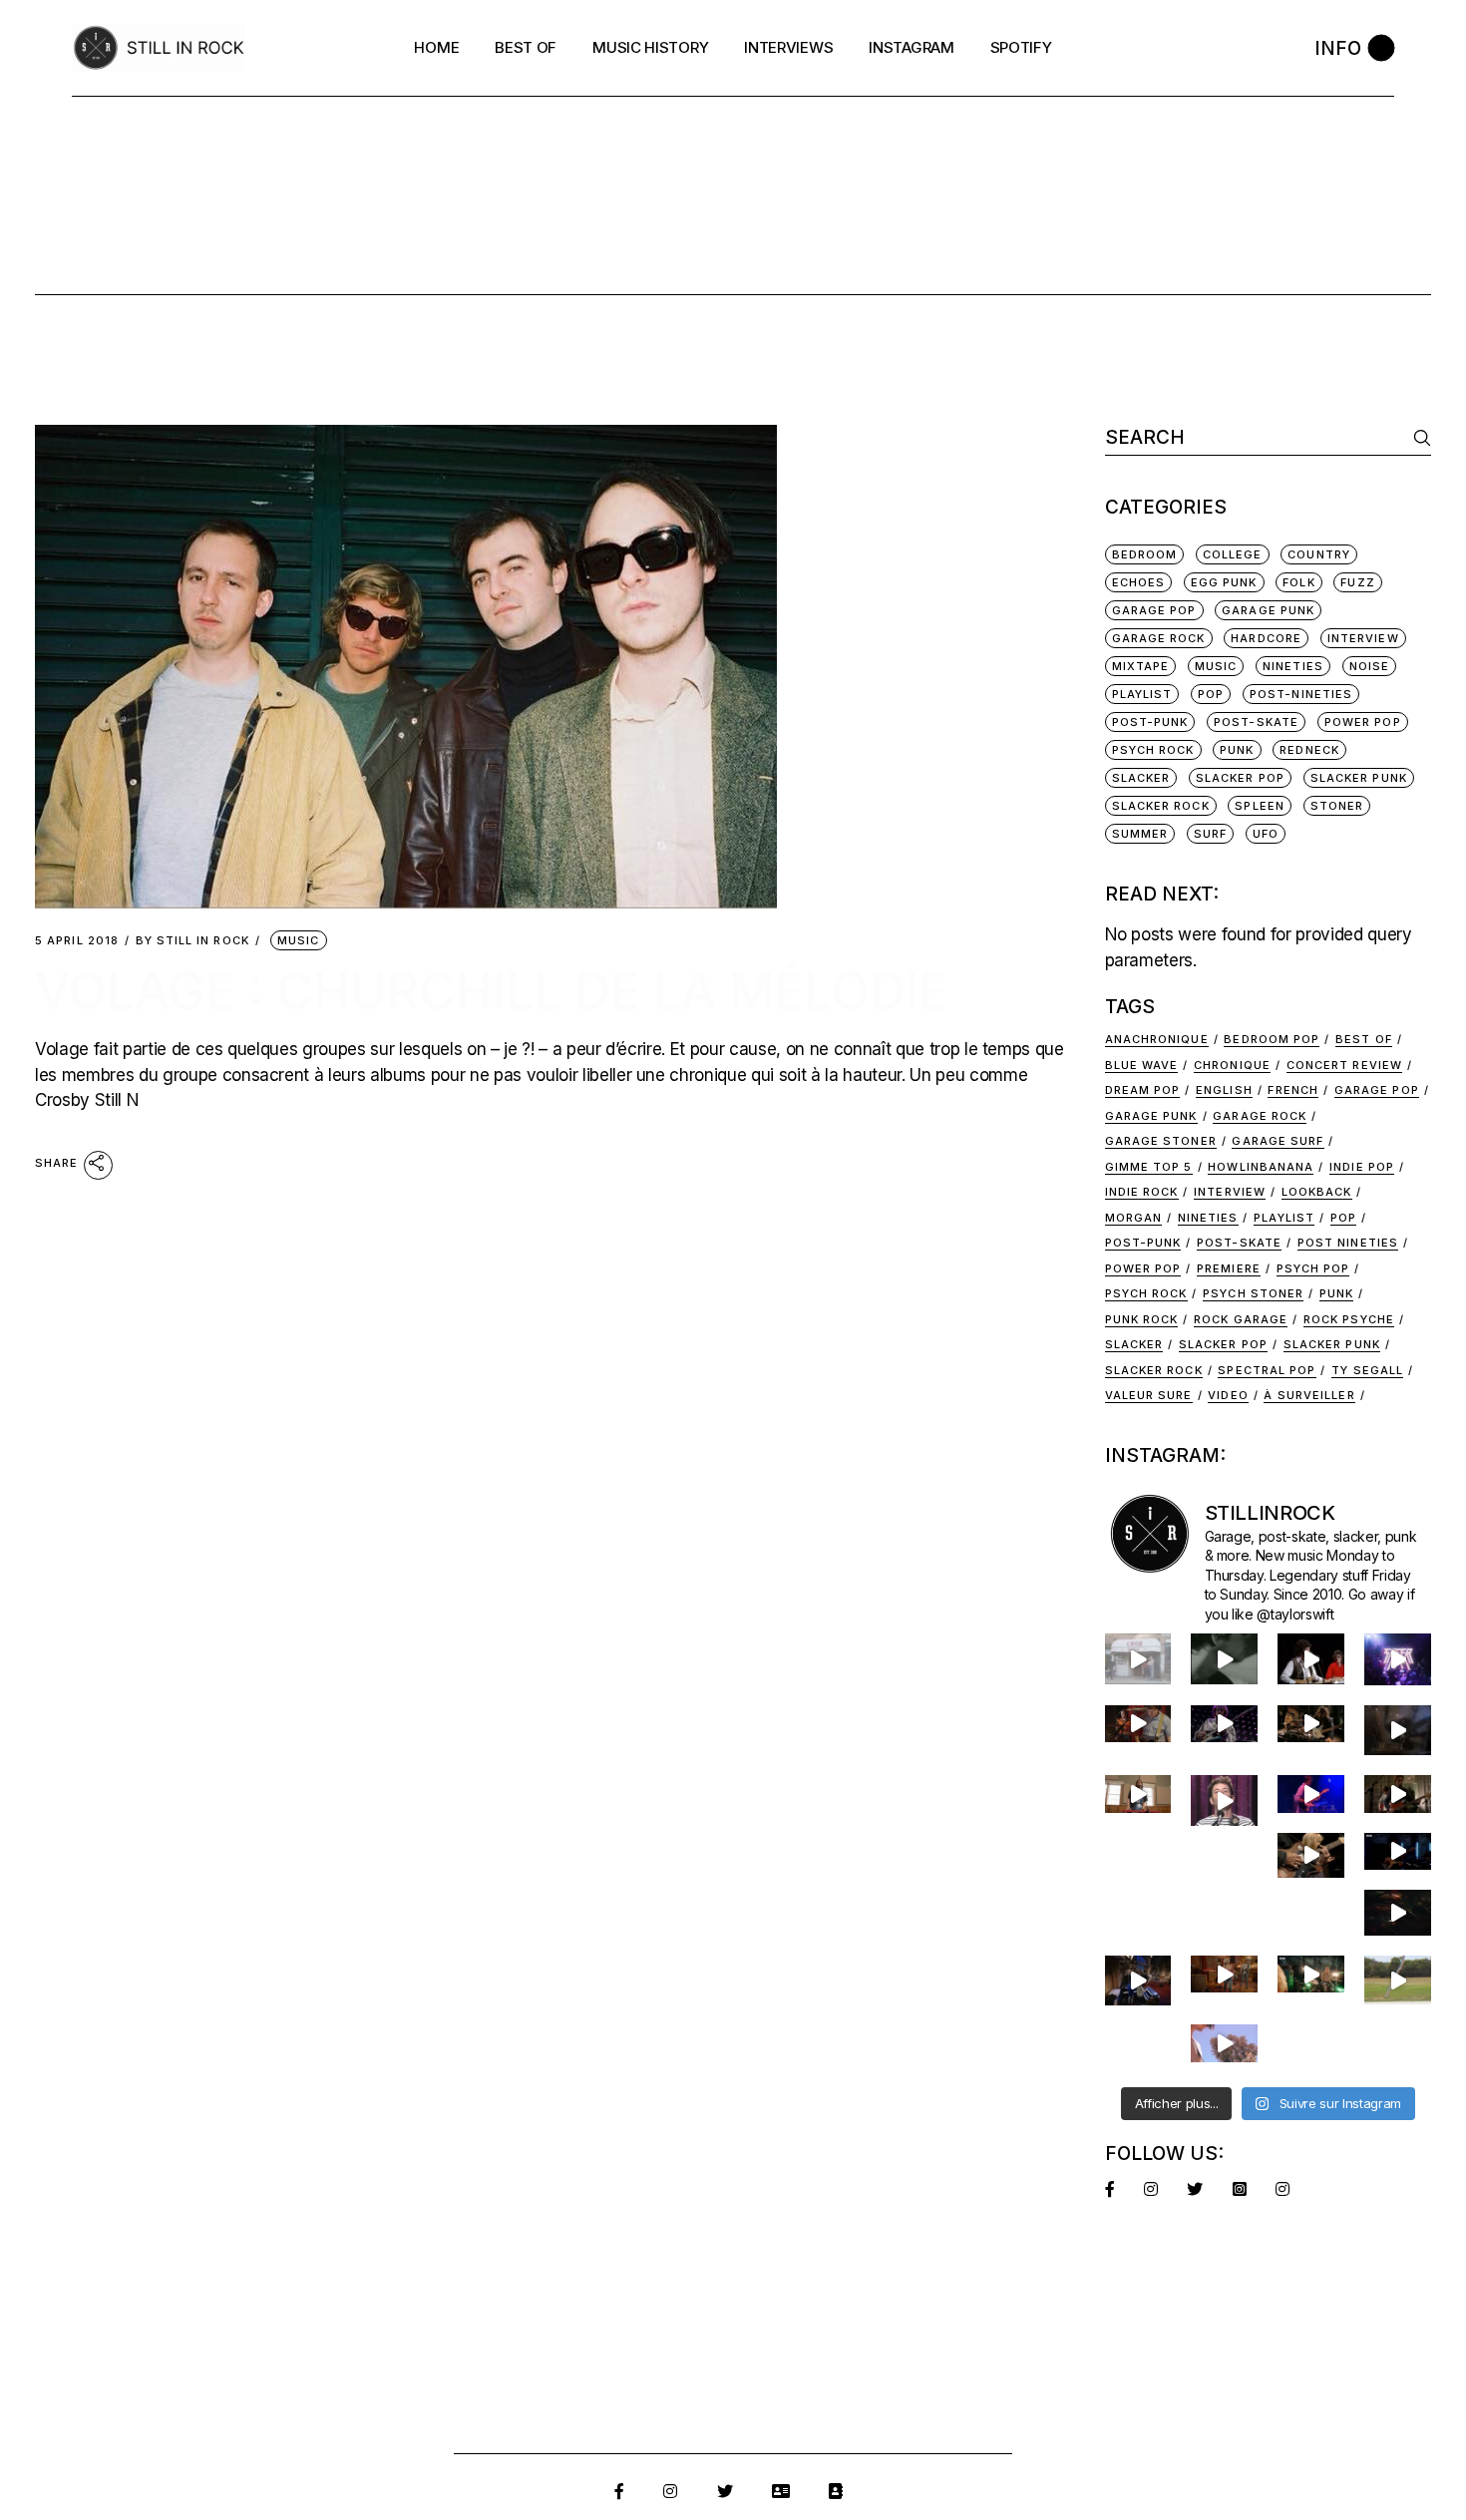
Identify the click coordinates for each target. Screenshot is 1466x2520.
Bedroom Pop (1272, 1039)
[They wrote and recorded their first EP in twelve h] (1311, 1974)
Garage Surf (1278, 1141)
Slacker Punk (1359, 778)
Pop (1211, 694)
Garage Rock (1159, 638)
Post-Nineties (1301, 694)
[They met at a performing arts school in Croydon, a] (1398, 1794)
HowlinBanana (1261, 1167)
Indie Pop (1362, 1167)
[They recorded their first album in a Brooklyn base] (1138, 1794)
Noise (1370, 666)
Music (299, 940)
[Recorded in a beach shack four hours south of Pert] (1224, 2043)
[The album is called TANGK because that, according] (1398, 1851)
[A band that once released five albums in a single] (1224, 1724)
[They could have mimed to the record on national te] (1138, 1980)
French (1293, 1090)
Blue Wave (1142, 1065)
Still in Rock (192, 941)
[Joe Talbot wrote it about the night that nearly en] (1311, 1724)
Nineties (1293, 666)
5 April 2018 (77, 941)
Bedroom (1145, 554)
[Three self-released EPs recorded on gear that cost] (1398, 1659)
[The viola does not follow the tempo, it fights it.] (1224, 1658)
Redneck (1309, 750)
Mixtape (1141, 666)
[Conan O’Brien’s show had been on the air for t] (1224, 1800)
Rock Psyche (1349, 1319)
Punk (1237, 750)
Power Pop (1363, 722)
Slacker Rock (1161, 806)
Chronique (1232, 1065)
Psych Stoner (1253, 1293)
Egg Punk (1224, 582)
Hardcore (1266, 638)
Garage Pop (1154, 610)
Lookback (1317, 1192)
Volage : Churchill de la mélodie (492, 991)
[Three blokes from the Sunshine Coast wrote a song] (1398, 1980)
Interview (1230, 1192)
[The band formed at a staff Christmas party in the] (1311, 1794)
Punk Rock (1142, 1319)
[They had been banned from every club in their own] (1398, 1913)
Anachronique (1157, 1039)
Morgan (1134, 1218)
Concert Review (1344, 1065)
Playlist (1142, 694)
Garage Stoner (1161, 1141)
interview (1363, 638)
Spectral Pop (1267, 1370)
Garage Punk (1268, 610)
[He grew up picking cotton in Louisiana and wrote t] (1311, 1658)
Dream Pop (1143, 1090)
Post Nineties (1348, 1243)
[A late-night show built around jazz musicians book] (1311, 1855)
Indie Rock (1142, 1192)
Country (1319, 554)
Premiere (1229, 1268)
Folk (1298, 582)
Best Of (1364, 1039)
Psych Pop (1313, 1268)
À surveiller (1309, 1395)
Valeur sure (1149, 1395)
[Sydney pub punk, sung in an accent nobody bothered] (1138, 1724)
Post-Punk (1150, 722)
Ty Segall (1367, 1370)
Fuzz (1357, 582)
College (1233, 554)
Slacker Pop (1240, 778)
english (1224, 1090)
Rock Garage (1241, 1319)
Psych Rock (1153, 750)
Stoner (1337, 806)
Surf (1210, 834)
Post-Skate (1256, 722)
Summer (1140, 834)
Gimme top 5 (1149, 1167)
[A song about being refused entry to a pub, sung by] (1224, 1974)
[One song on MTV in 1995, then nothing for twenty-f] (1398, 1730)
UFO (1266, 834)
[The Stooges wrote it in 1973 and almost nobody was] (1138, 1658)
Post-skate (1239, 1243)
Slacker (1141, 778)
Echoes (1139, 582)
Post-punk (1143, 1243)
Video (1228, 1395)
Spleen (1260, 806)
